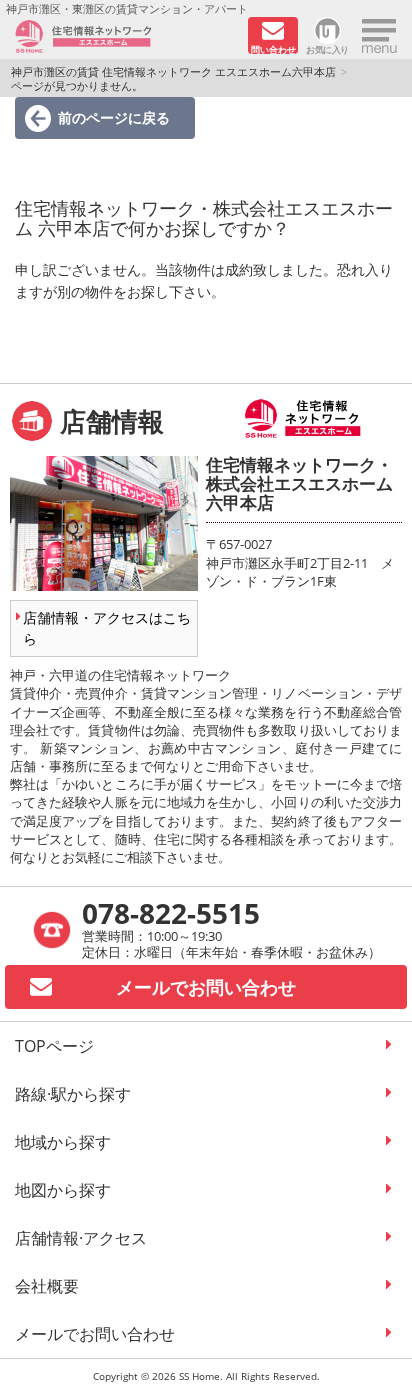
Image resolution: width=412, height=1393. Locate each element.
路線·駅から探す (73, 1094)
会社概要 (47, 1286)
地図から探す (63, 1190)
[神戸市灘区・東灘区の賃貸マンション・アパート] (124, 36)
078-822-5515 (171, 913)
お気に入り (327, 48)
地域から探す (63, 1142)
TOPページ (54, 1046)
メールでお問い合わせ (95, 1334)
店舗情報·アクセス (81, 1238)
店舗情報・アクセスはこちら (107, 628)
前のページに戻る (114, 117)
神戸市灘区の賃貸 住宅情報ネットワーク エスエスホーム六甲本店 (173, 71)
